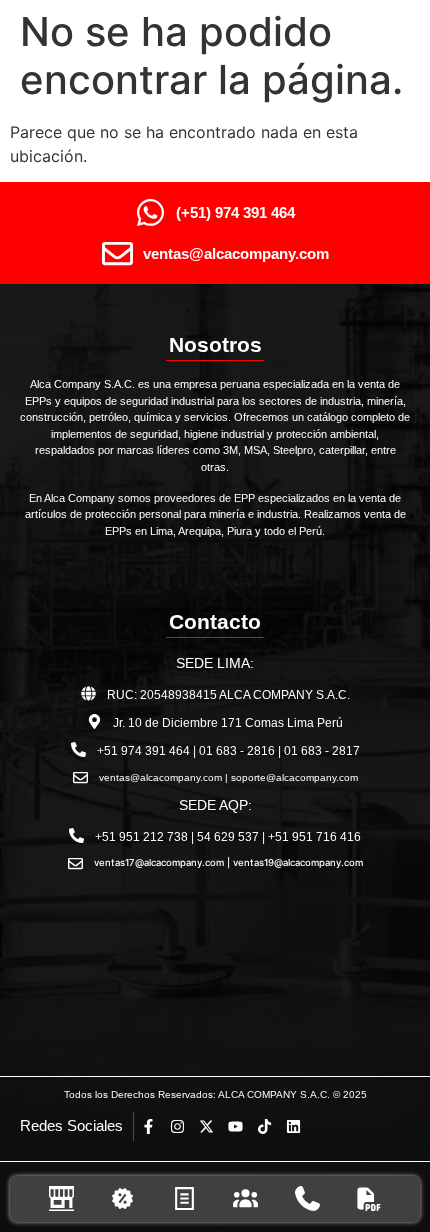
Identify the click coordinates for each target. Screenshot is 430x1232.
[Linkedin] (293, 1126)
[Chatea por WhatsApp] (394, 1142)
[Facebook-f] (148, 1126)
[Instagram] (177, 1126)
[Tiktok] (264, 1126)
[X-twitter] (206, 1126)
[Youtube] (235, 1126)
